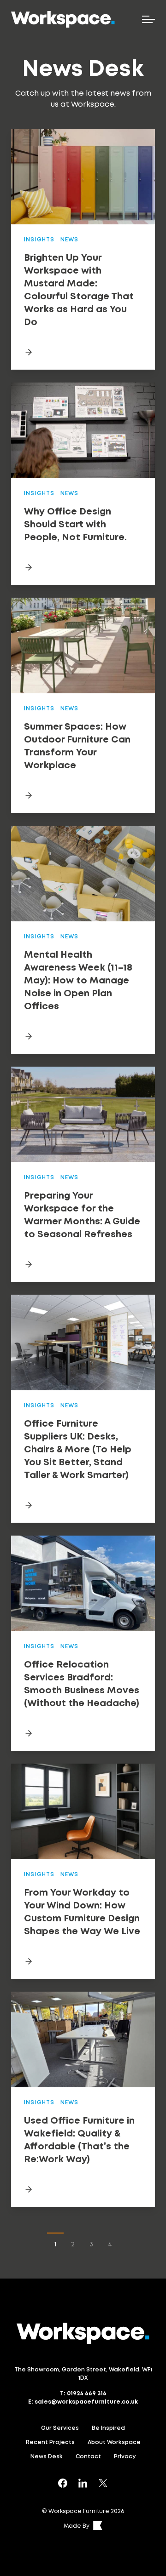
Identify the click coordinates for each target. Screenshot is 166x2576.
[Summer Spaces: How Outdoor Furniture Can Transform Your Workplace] (83, 795)
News (70, 240)
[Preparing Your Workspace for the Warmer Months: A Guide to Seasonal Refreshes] (83, 1264)
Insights (39, 240)
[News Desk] (63, 2483)
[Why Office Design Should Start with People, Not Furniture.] (83, 567)
